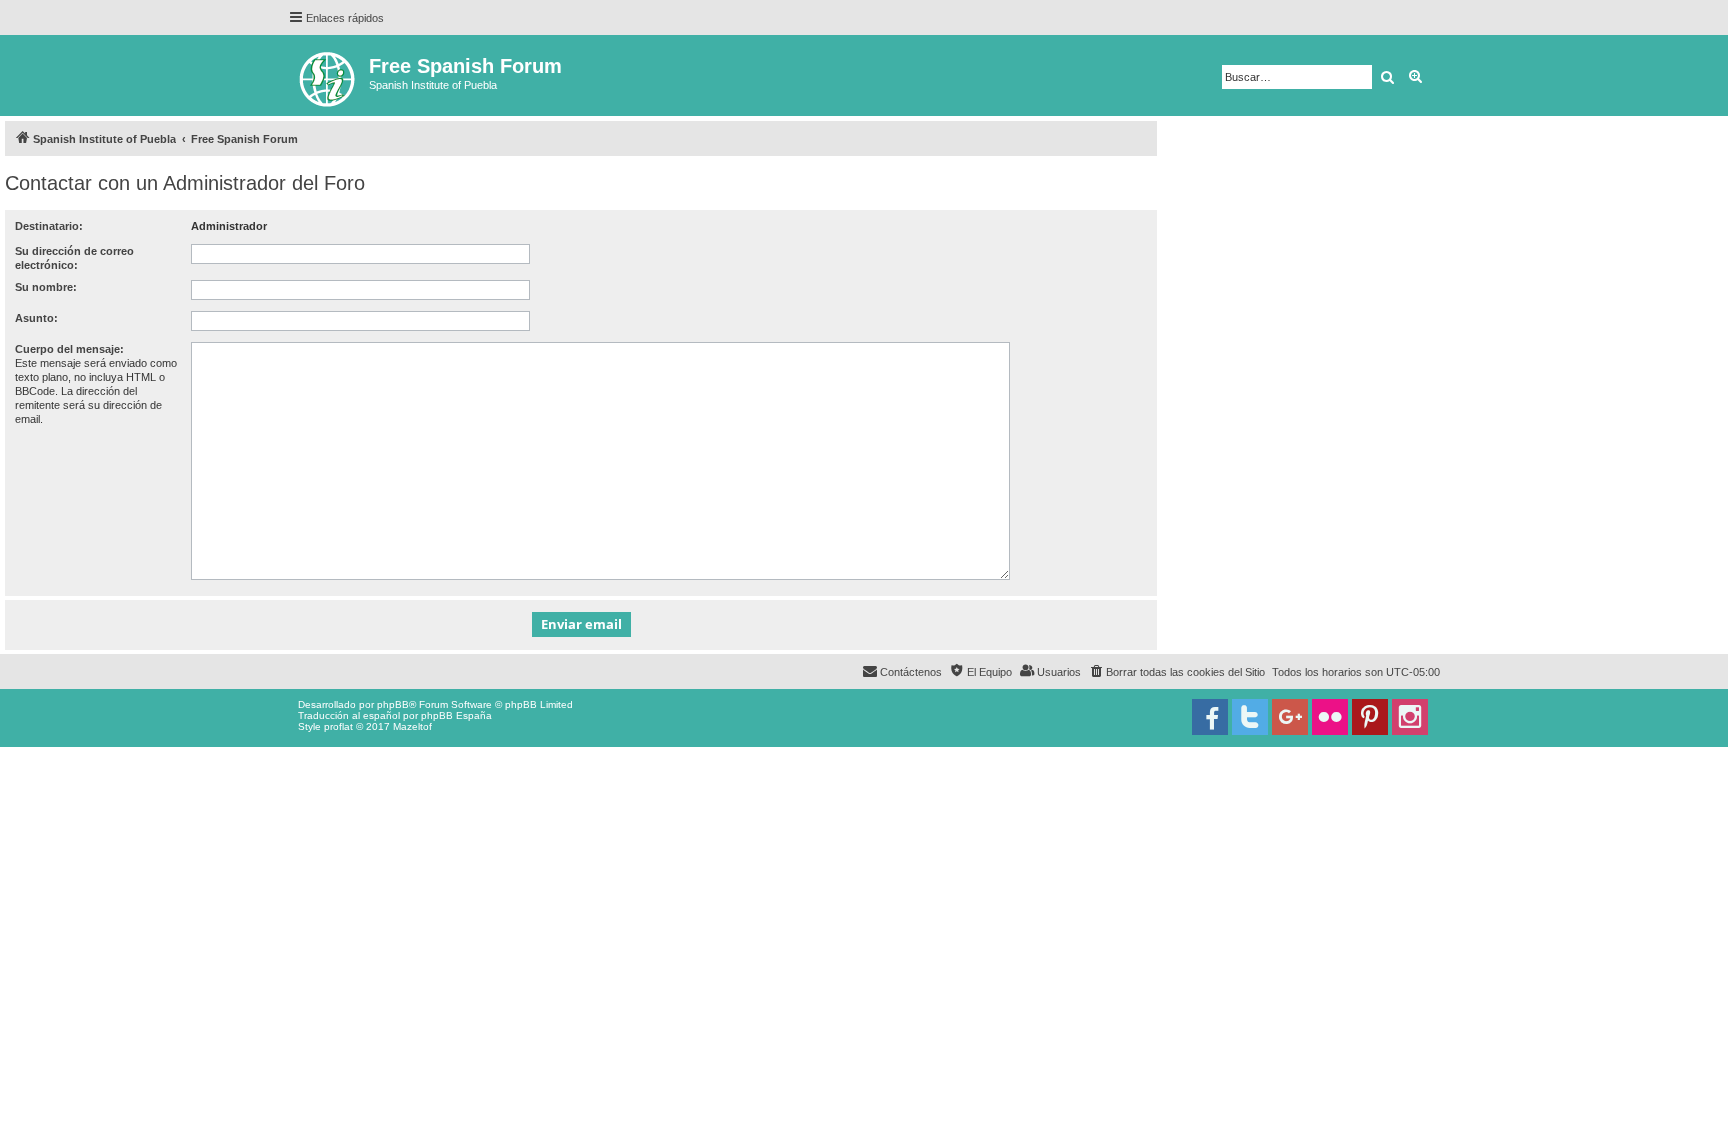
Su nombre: (46, 287)
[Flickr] (1330, 717)
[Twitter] (1250, 717)
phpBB (393, 704)
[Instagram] (1410, 717)
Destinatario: (49, 226)
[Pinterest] (1370, 717)
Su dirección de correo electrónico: (74, 258)
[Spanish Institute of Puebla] (328, 75)
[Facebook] (1210, 717)
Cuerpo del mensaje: (69, 349)
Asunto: (36, 318)
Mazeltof (412, 726)
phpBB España (456, 715)
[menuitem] (1176, 672)
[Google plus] (1290, 717)
